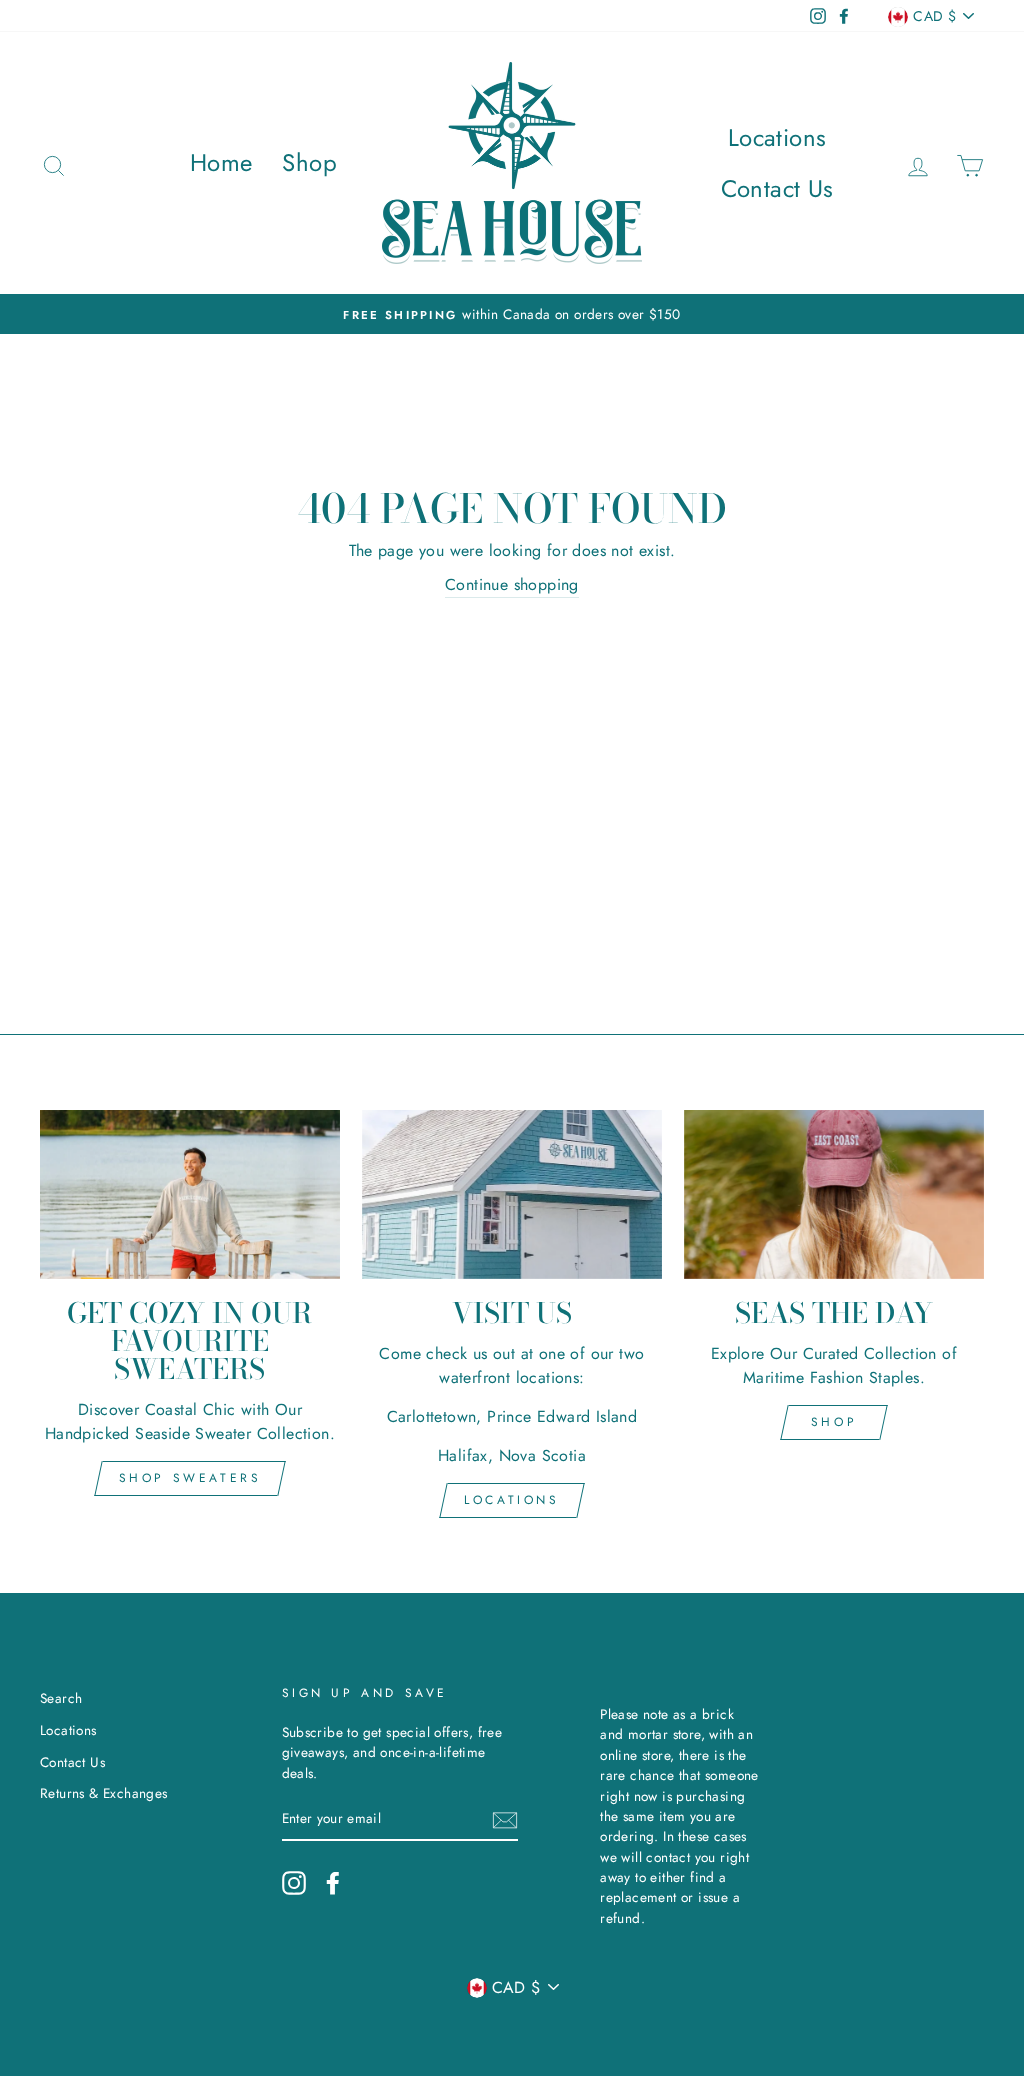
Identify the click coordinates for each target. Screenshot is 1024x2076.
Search (61, 1698)
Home (221, 162)
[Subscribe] (505, 1819)
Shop (309, 162)
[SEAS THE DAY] (834, 1194)
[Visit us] (512, 1194)
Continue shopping (512, 584)
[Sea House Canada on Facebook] (333, 1883)
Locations (777, 137)
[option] (512, 314)
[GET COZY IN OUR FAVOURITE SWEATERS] (190, 1194)
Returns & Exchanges (104, 1793)
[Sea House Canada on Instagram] (294, 1883)
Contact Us (777, 188)
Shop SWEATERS (190, 1478)
